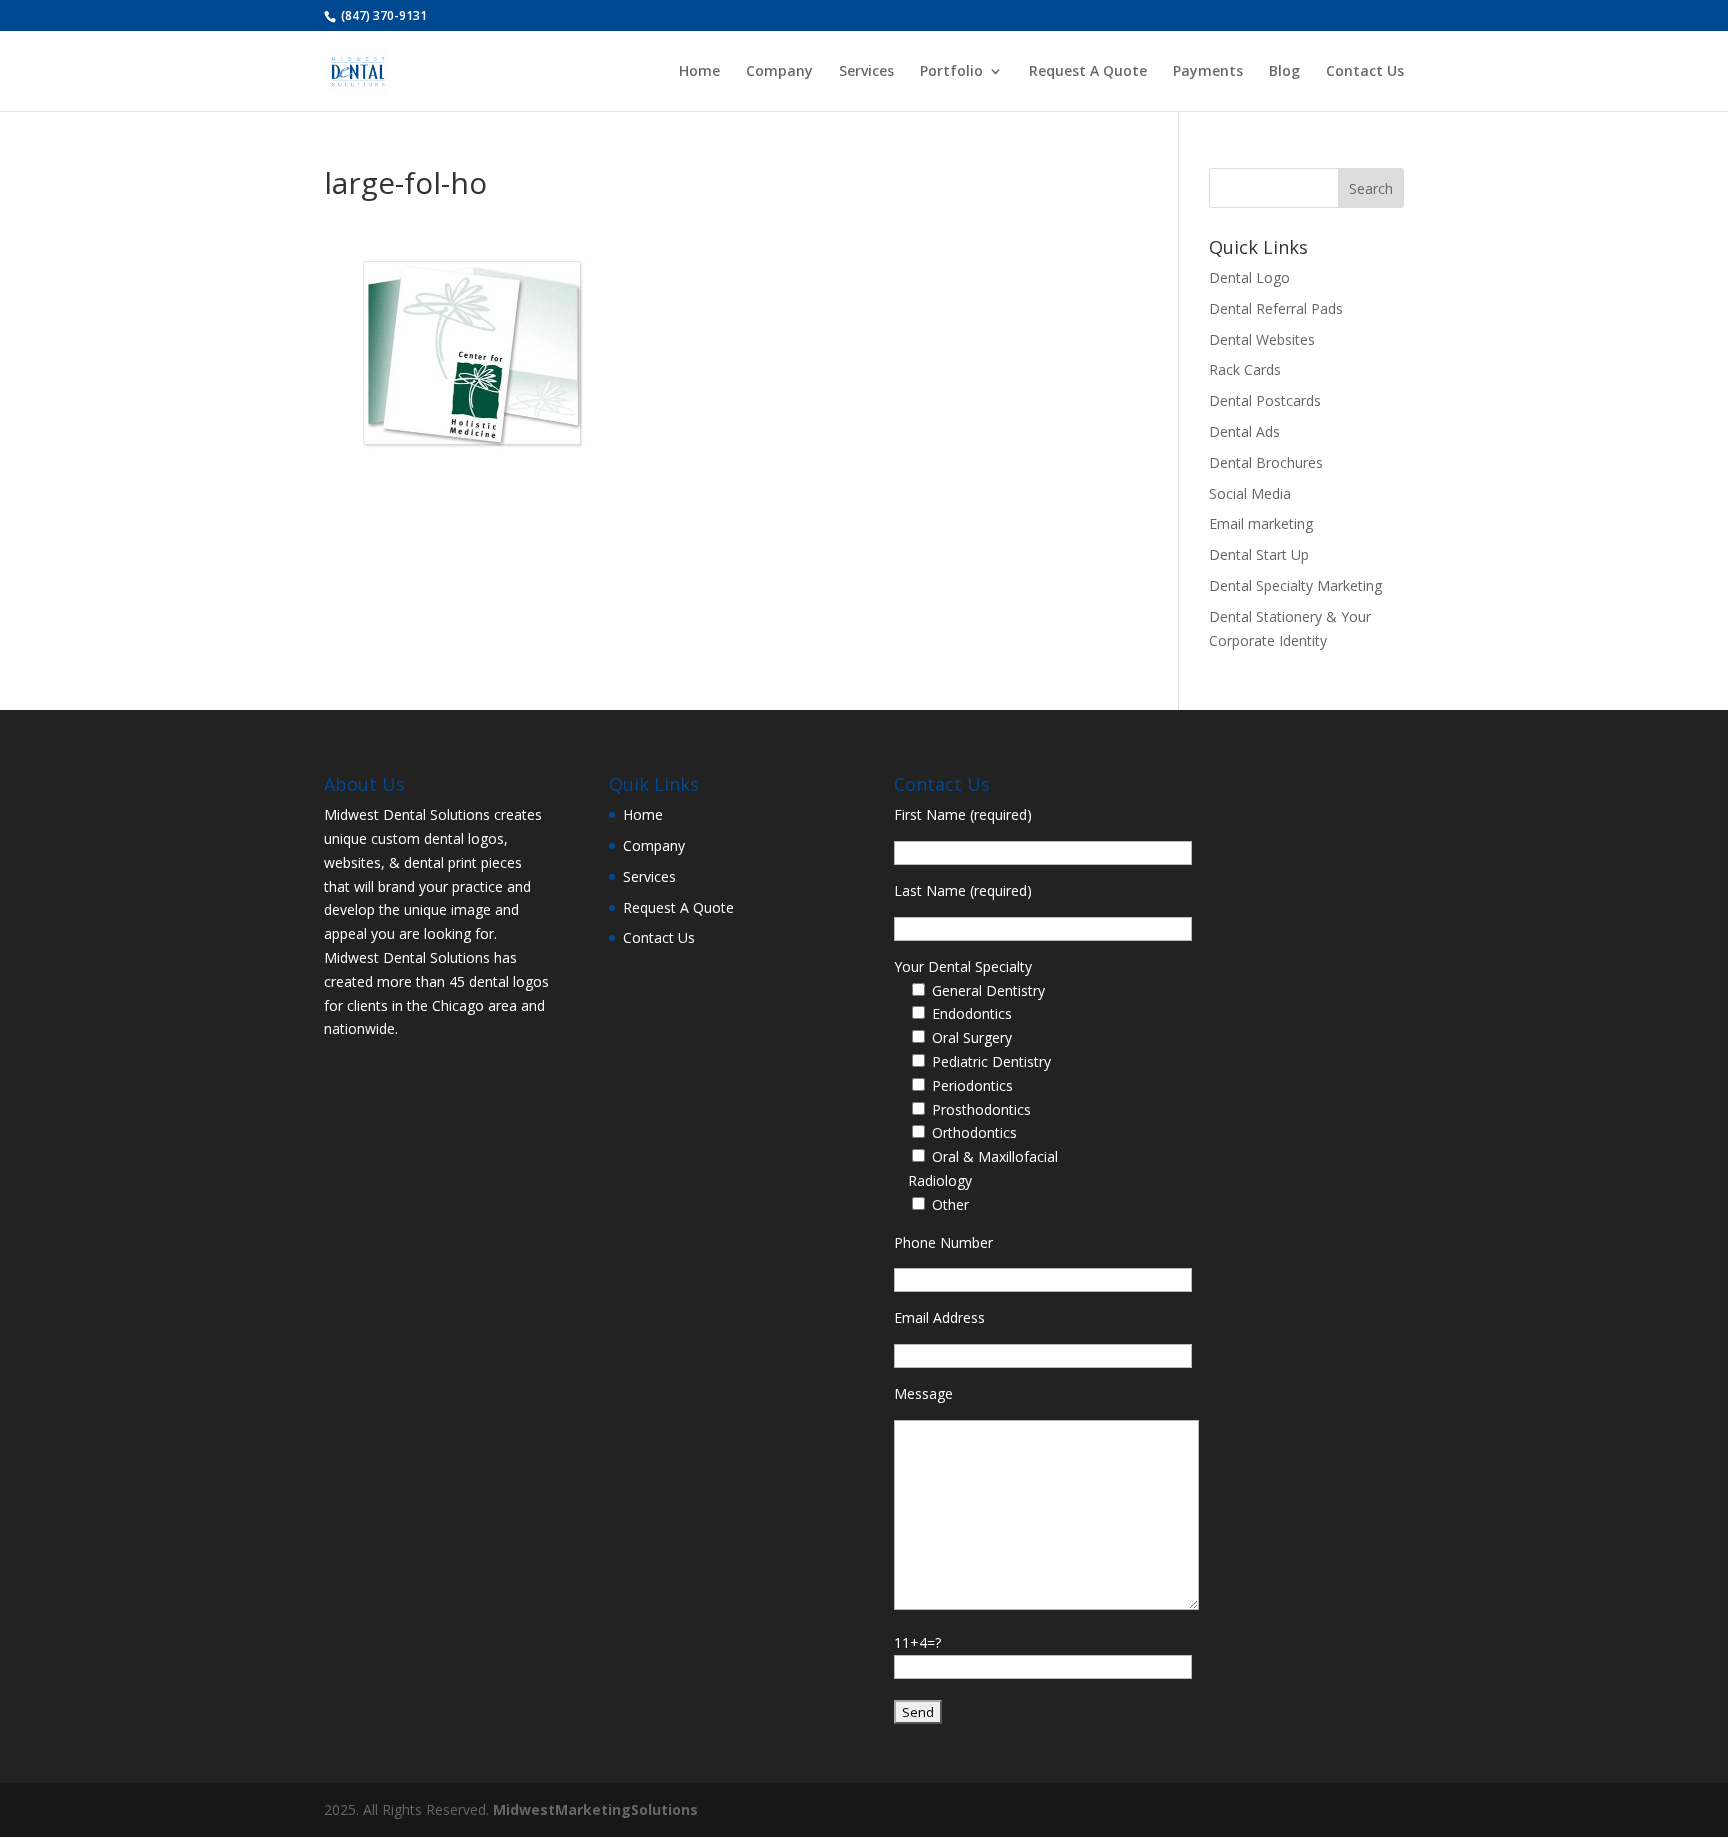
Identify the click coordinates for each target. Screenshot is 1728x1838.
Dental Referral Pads (1276, 308)
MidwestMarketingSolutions (595, 1809)
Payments (1208, 72)
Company (779, 72)
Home (699, 72)
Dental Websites (1262, 339)
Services (866, 72)
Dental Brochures (1266, 462)
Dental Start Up (1259, 554)
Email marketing (1261, 523)
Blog (1284, 72)
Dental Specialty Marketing (1295, 585)
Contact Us (1365, 72)
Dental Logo (1249, 277)
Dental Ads (1244, 431)
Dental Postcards (1265, 400)
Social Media (1250, 493)
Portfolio (951, 72)
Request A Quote (1088, 72)
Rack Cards (1245, 369)
